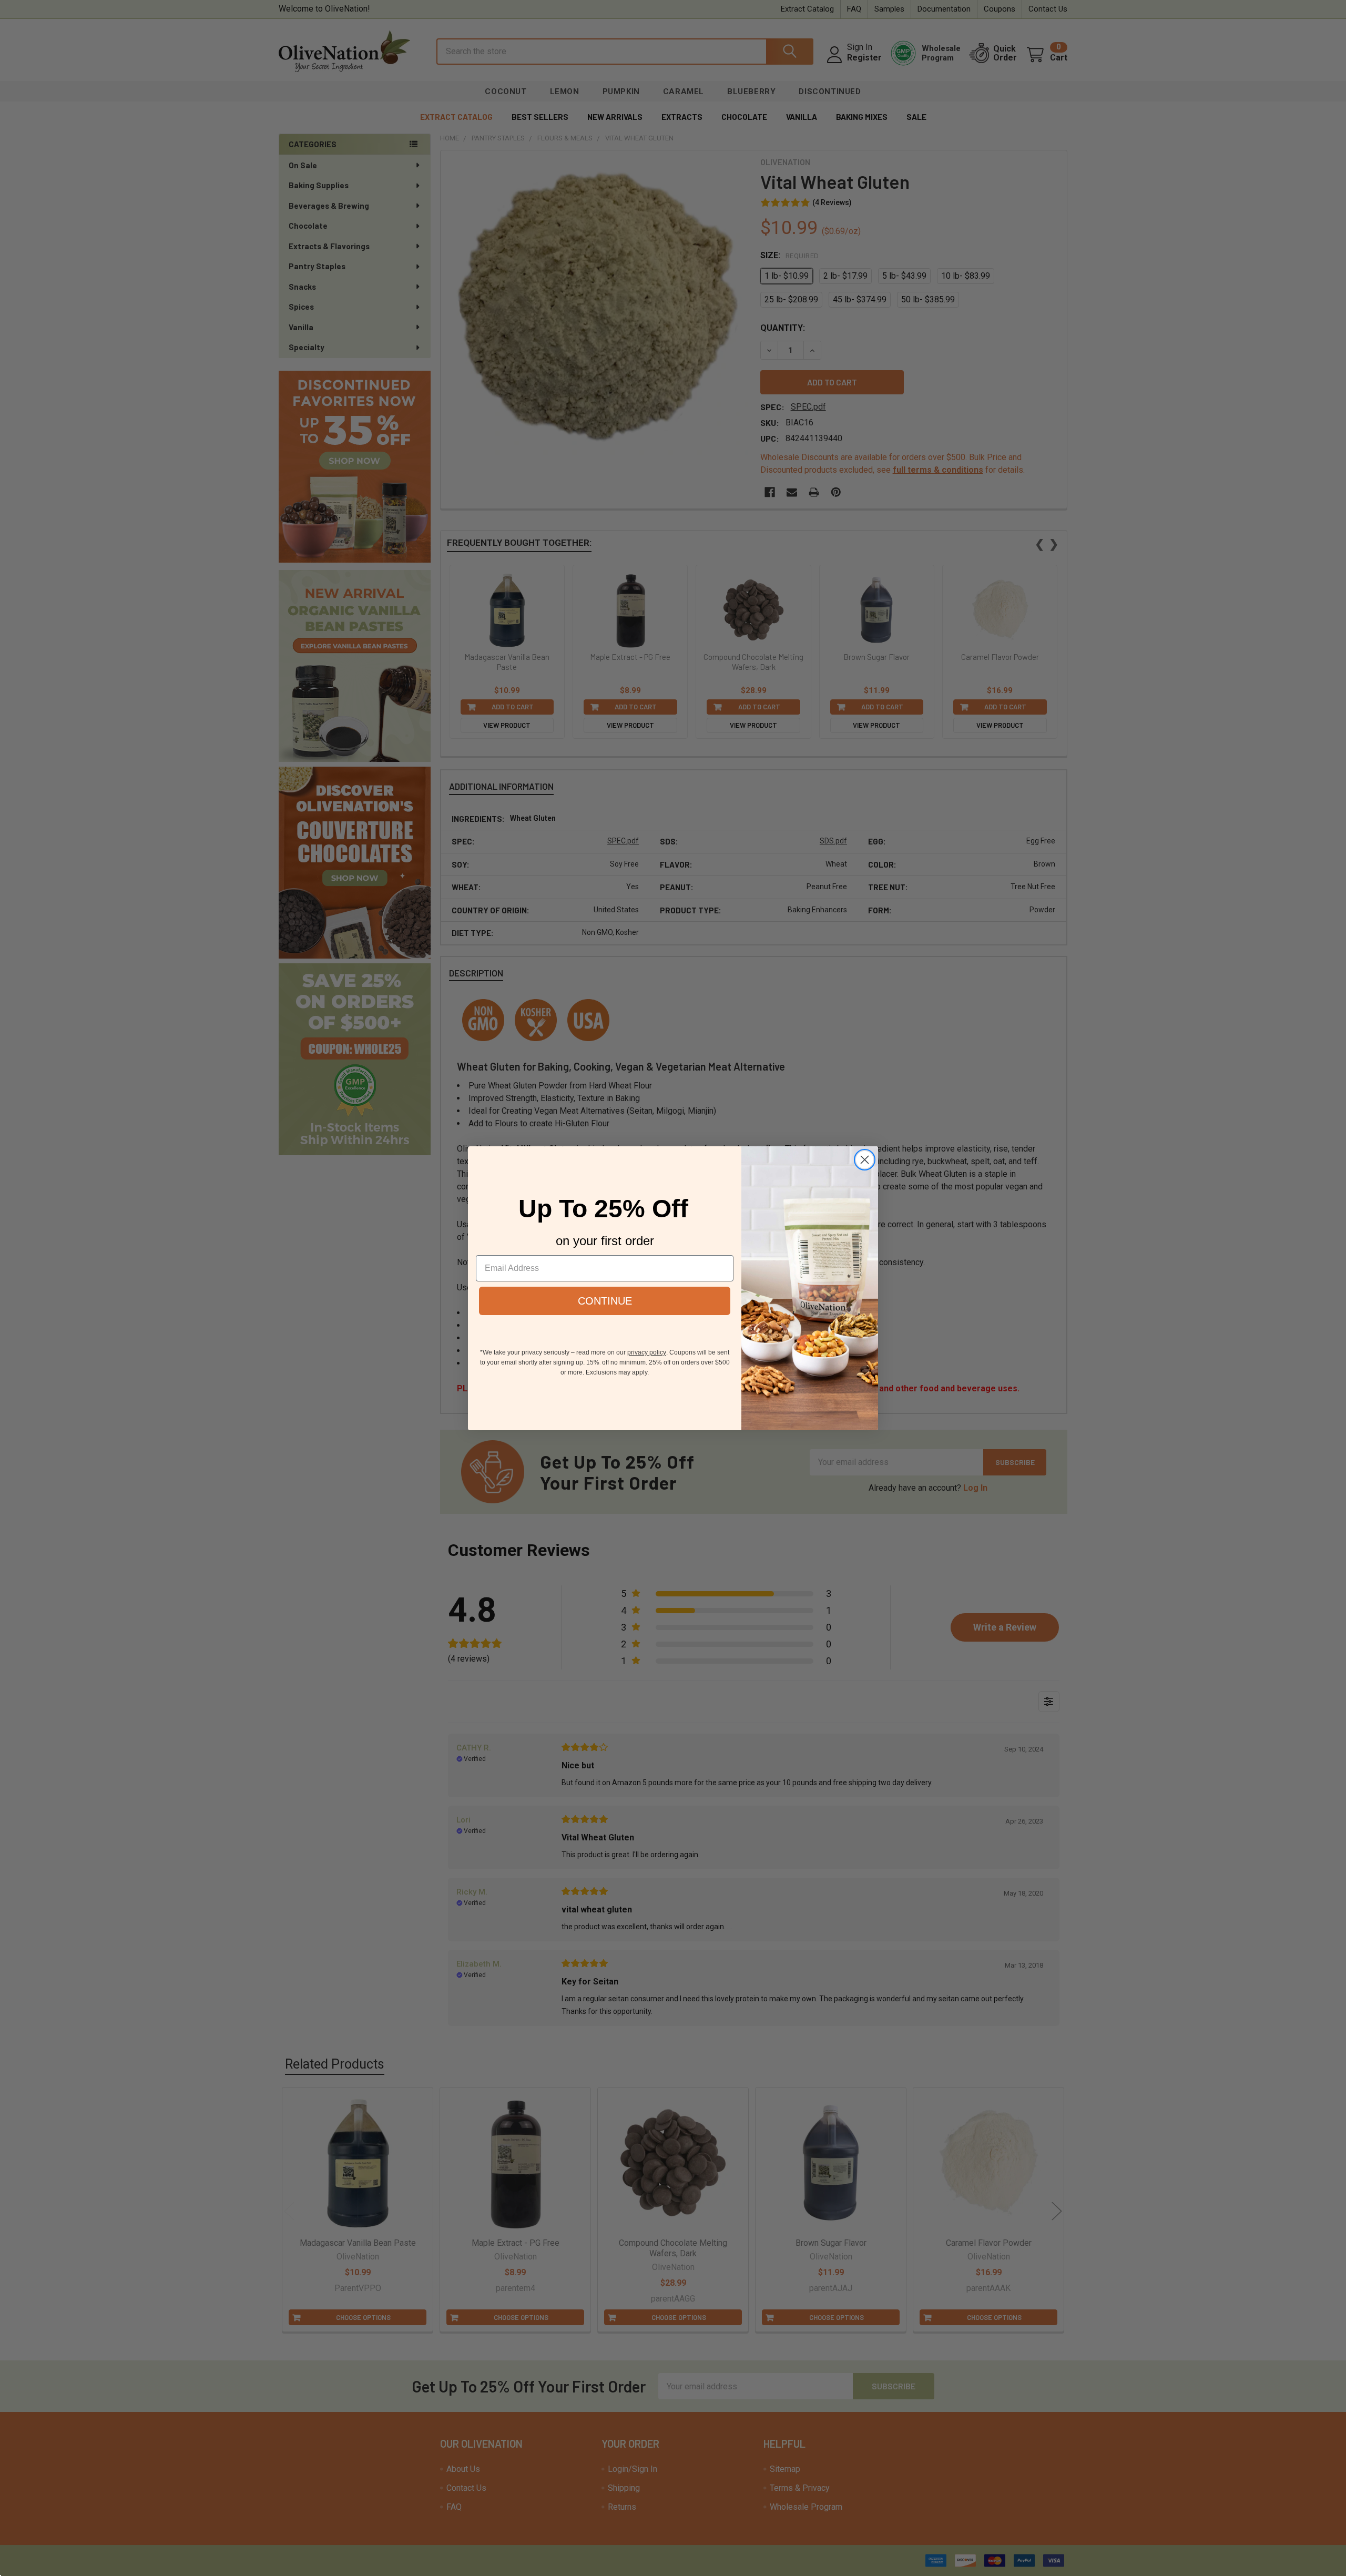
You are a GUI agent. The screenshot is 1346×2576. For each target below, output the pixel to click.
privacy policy (647, 1352)
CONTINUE (605, 1301)
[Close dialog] (865, 1160)
